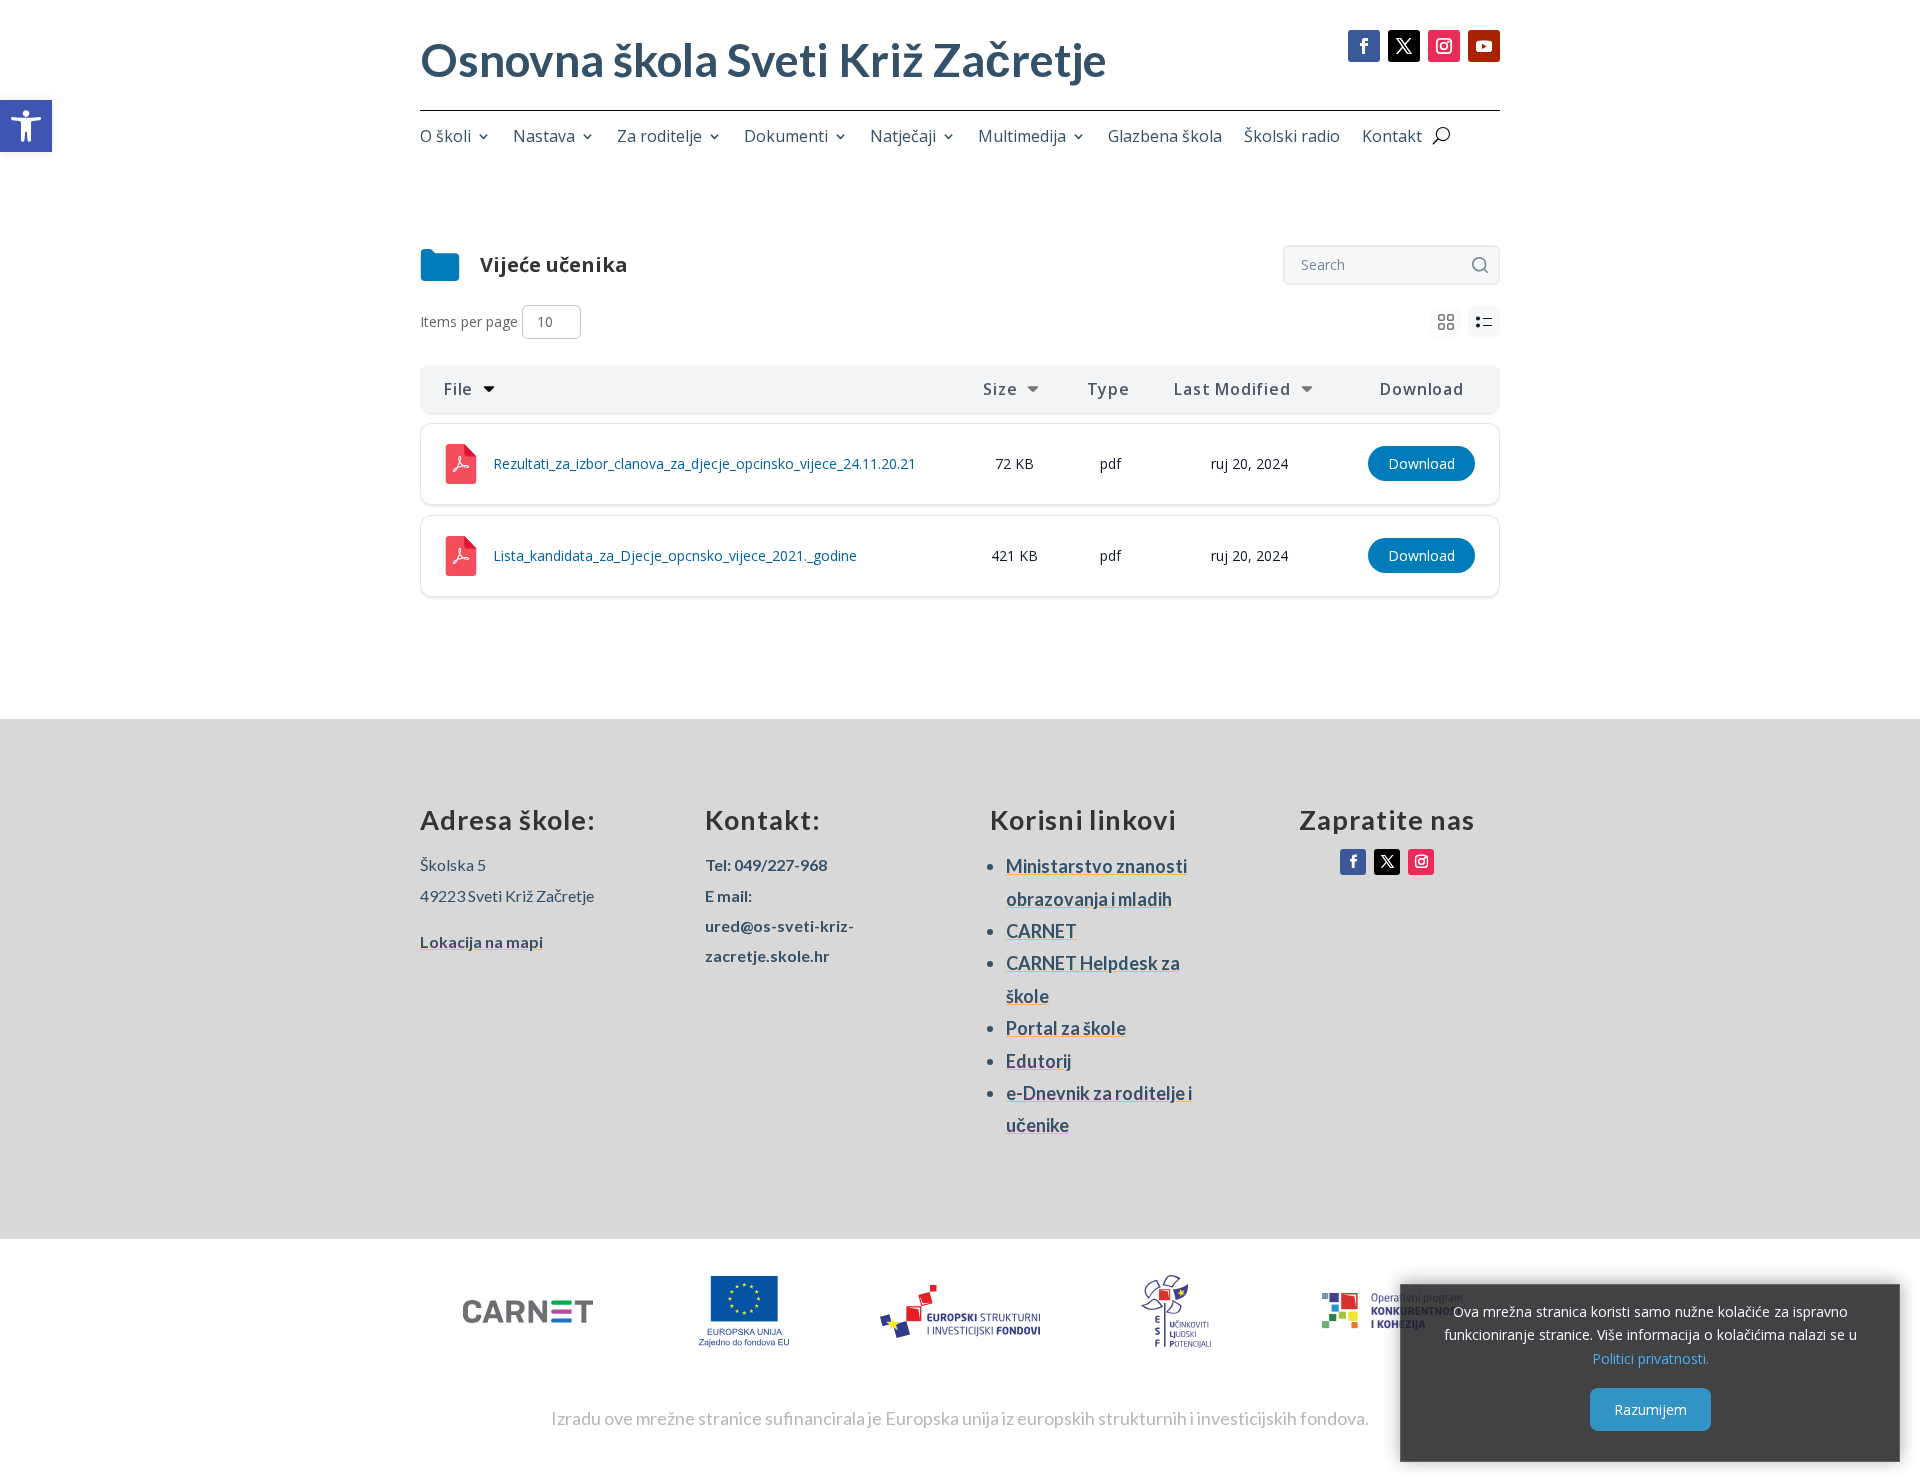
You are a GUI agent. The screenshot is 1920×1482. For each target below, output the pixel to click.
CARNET (1041, 931)
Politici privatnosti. (1650, 1358)
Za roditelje (659, 138)
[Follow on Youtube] (1484, 46)
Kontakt (1392, 138)
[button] (26, 126)
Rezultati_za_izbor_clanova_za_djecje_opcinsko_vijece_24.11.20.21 (704, 463)
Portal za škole (1066, 1028)
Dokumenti (786, 138)
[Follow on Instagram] (1444, 46)
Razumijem (1650, 1408)
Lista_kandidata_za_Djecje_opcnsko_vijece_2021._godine (675, 555)
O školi (445, 138)
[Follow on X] (1404, 46)
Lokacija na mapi (481, 941)
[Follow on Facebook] (1364, 46)
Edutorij (1038, 1061)
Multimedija (1022, 138)
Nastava (544, 138)
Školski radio (1292, 138)
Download (1421, 463)
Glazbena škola (1165, 138)
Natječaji (903, 138)
